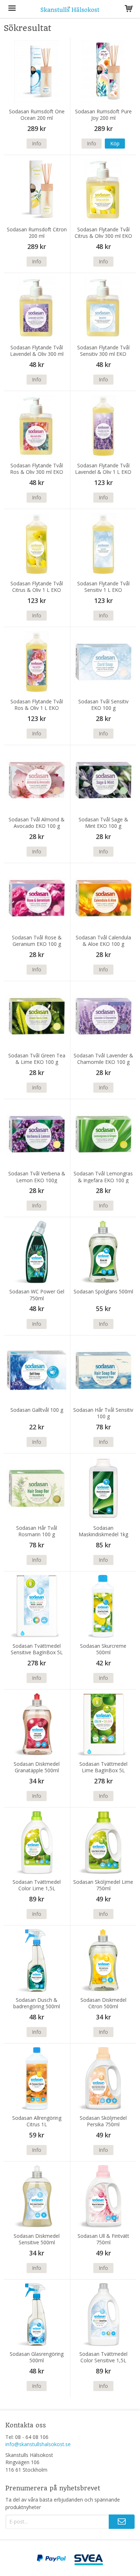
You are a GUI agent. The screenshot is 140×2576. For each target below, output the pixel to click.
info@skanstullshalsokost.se (38, 2444)
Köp (115, 143)
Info (37, 143)
